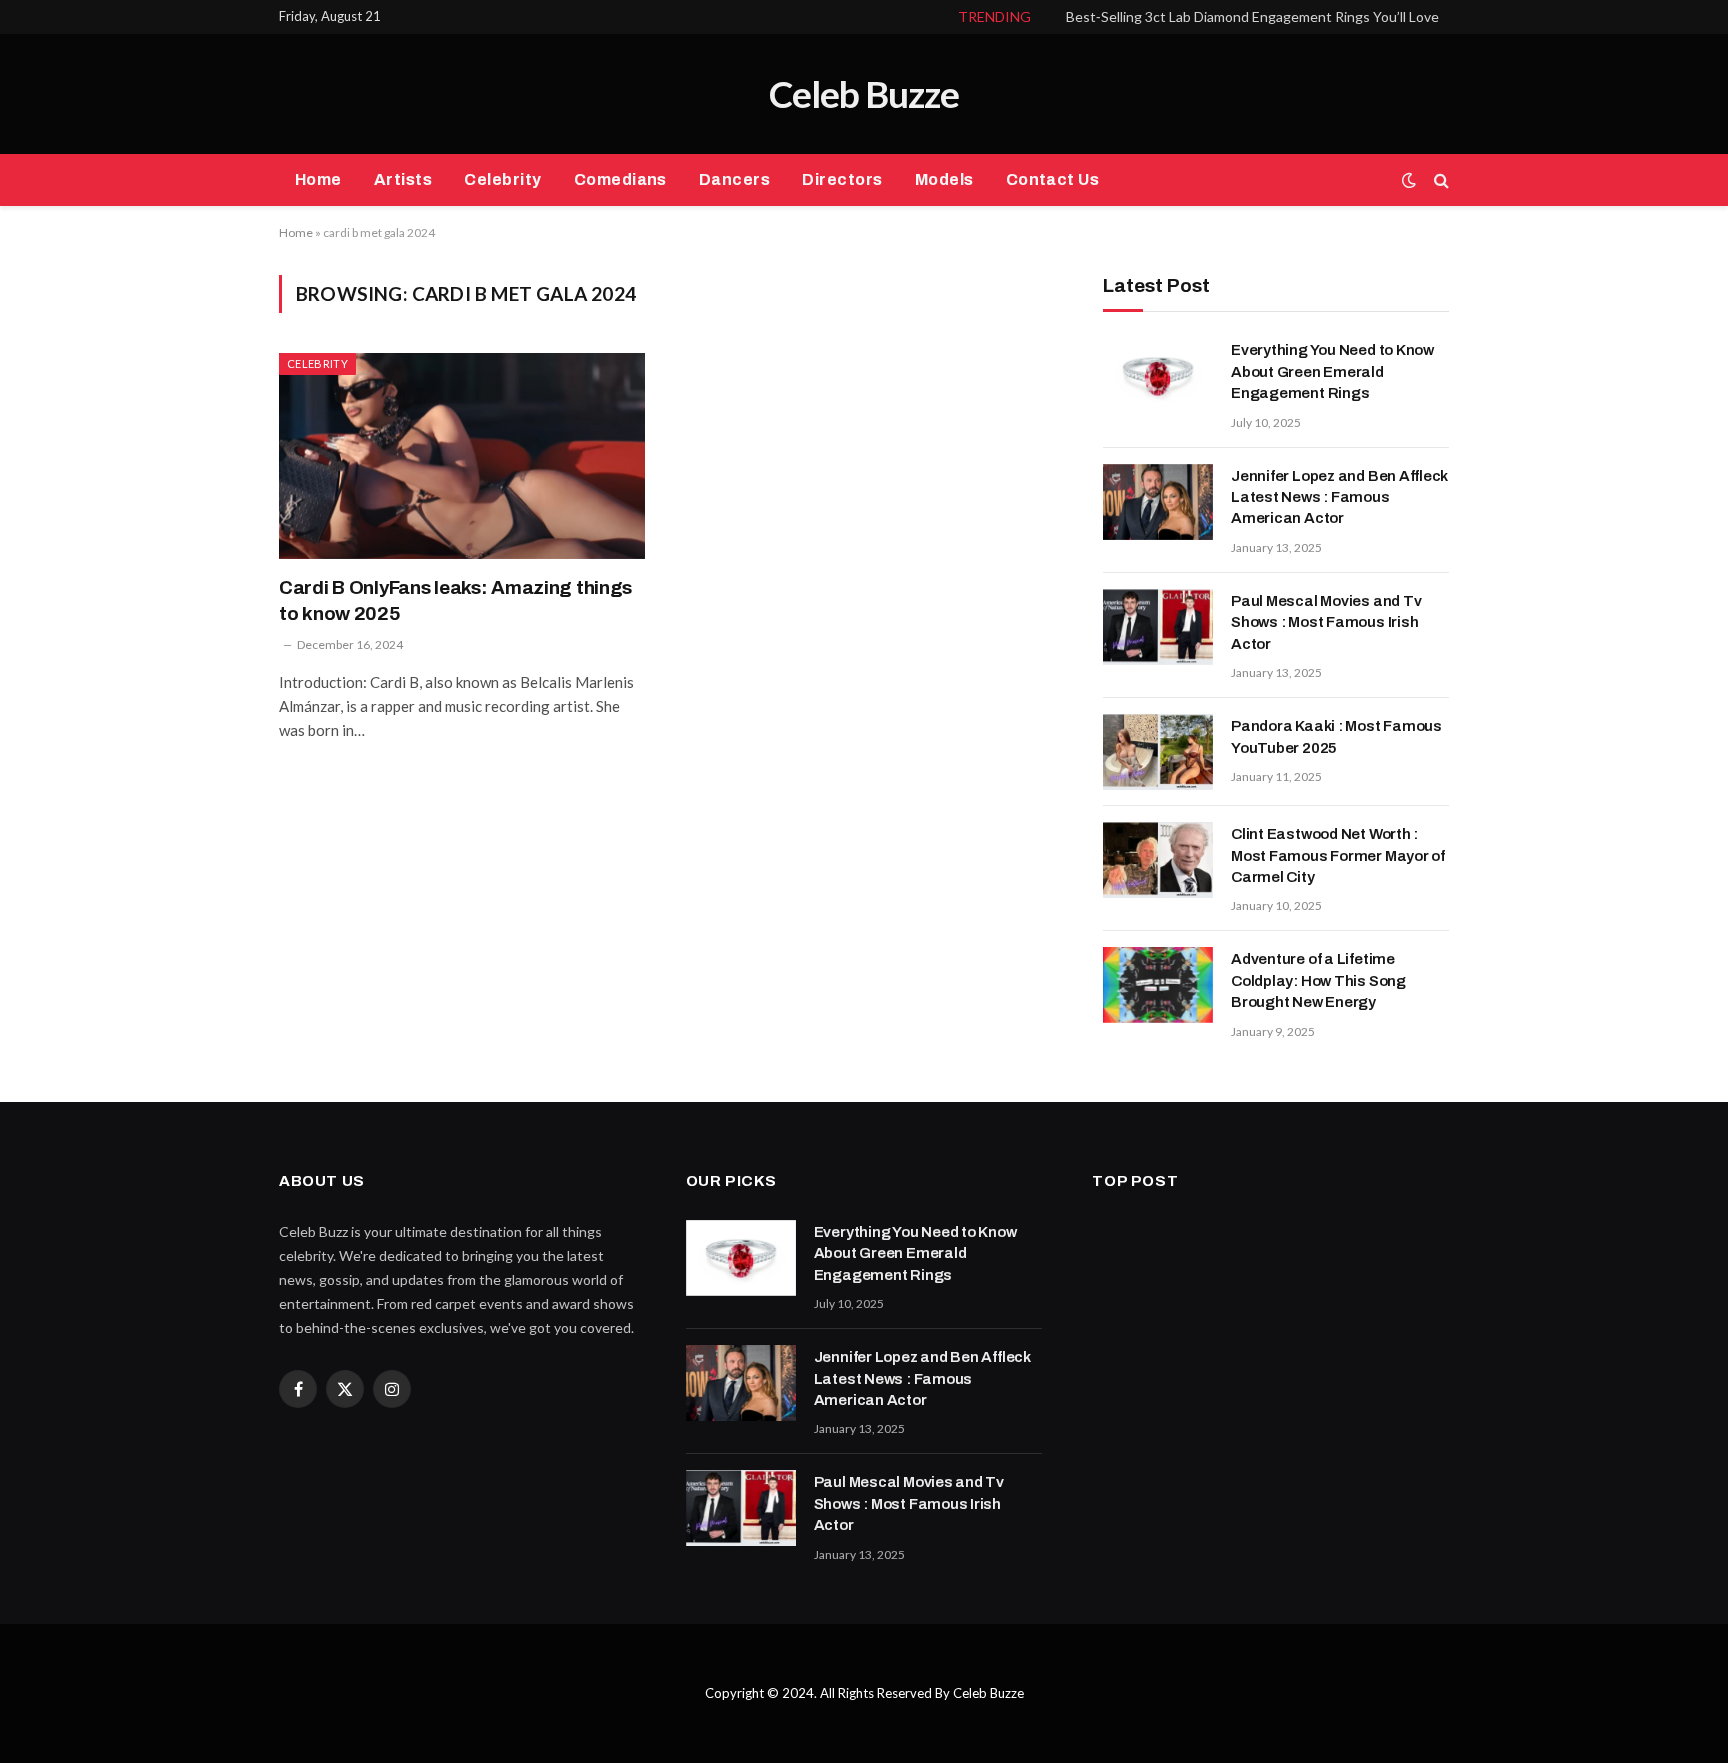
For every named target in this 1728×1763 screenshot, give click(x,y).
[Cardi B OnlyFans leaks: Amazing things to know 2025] (462, 456)
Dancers (734, 179)
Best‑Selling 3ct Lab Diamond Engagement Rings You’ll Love (1252, 16)
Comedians (620, 179)
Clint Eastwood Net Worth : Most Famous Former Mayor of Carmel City (1338, 855)
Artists (403, 179)
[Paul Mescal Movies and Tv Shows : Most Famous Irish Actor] (1158, 627)
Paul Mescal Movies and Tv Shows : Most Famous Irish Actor (1326, 622)
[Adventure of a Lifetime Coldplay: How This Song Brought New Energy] (1158, 985)
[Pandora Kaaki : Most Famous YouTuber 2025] (1158, 752)
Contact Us (1053, 179)
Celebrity (502, 179)
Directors (842, 179)
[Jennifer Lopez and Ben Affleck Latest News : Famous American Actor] (1158, 502)
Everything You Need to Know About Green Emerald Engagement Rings (1332, 371)
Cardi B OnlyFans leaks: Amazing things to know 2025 (455, 600)
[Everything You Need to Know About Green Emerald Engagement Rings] (1158, 376)
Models (944, 179)
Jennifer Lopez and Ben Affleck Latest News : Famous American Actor (1339, 497)
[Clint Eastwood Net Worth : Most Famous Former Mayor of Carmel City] (1158, 860)
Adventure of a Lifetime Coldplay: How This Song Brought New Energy (1318, 980)
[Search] (1439, 180)
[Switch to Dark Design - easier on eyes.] (1409, 180)
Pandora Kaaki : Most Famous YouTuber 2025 (1336, 736)
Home (318, 179)
